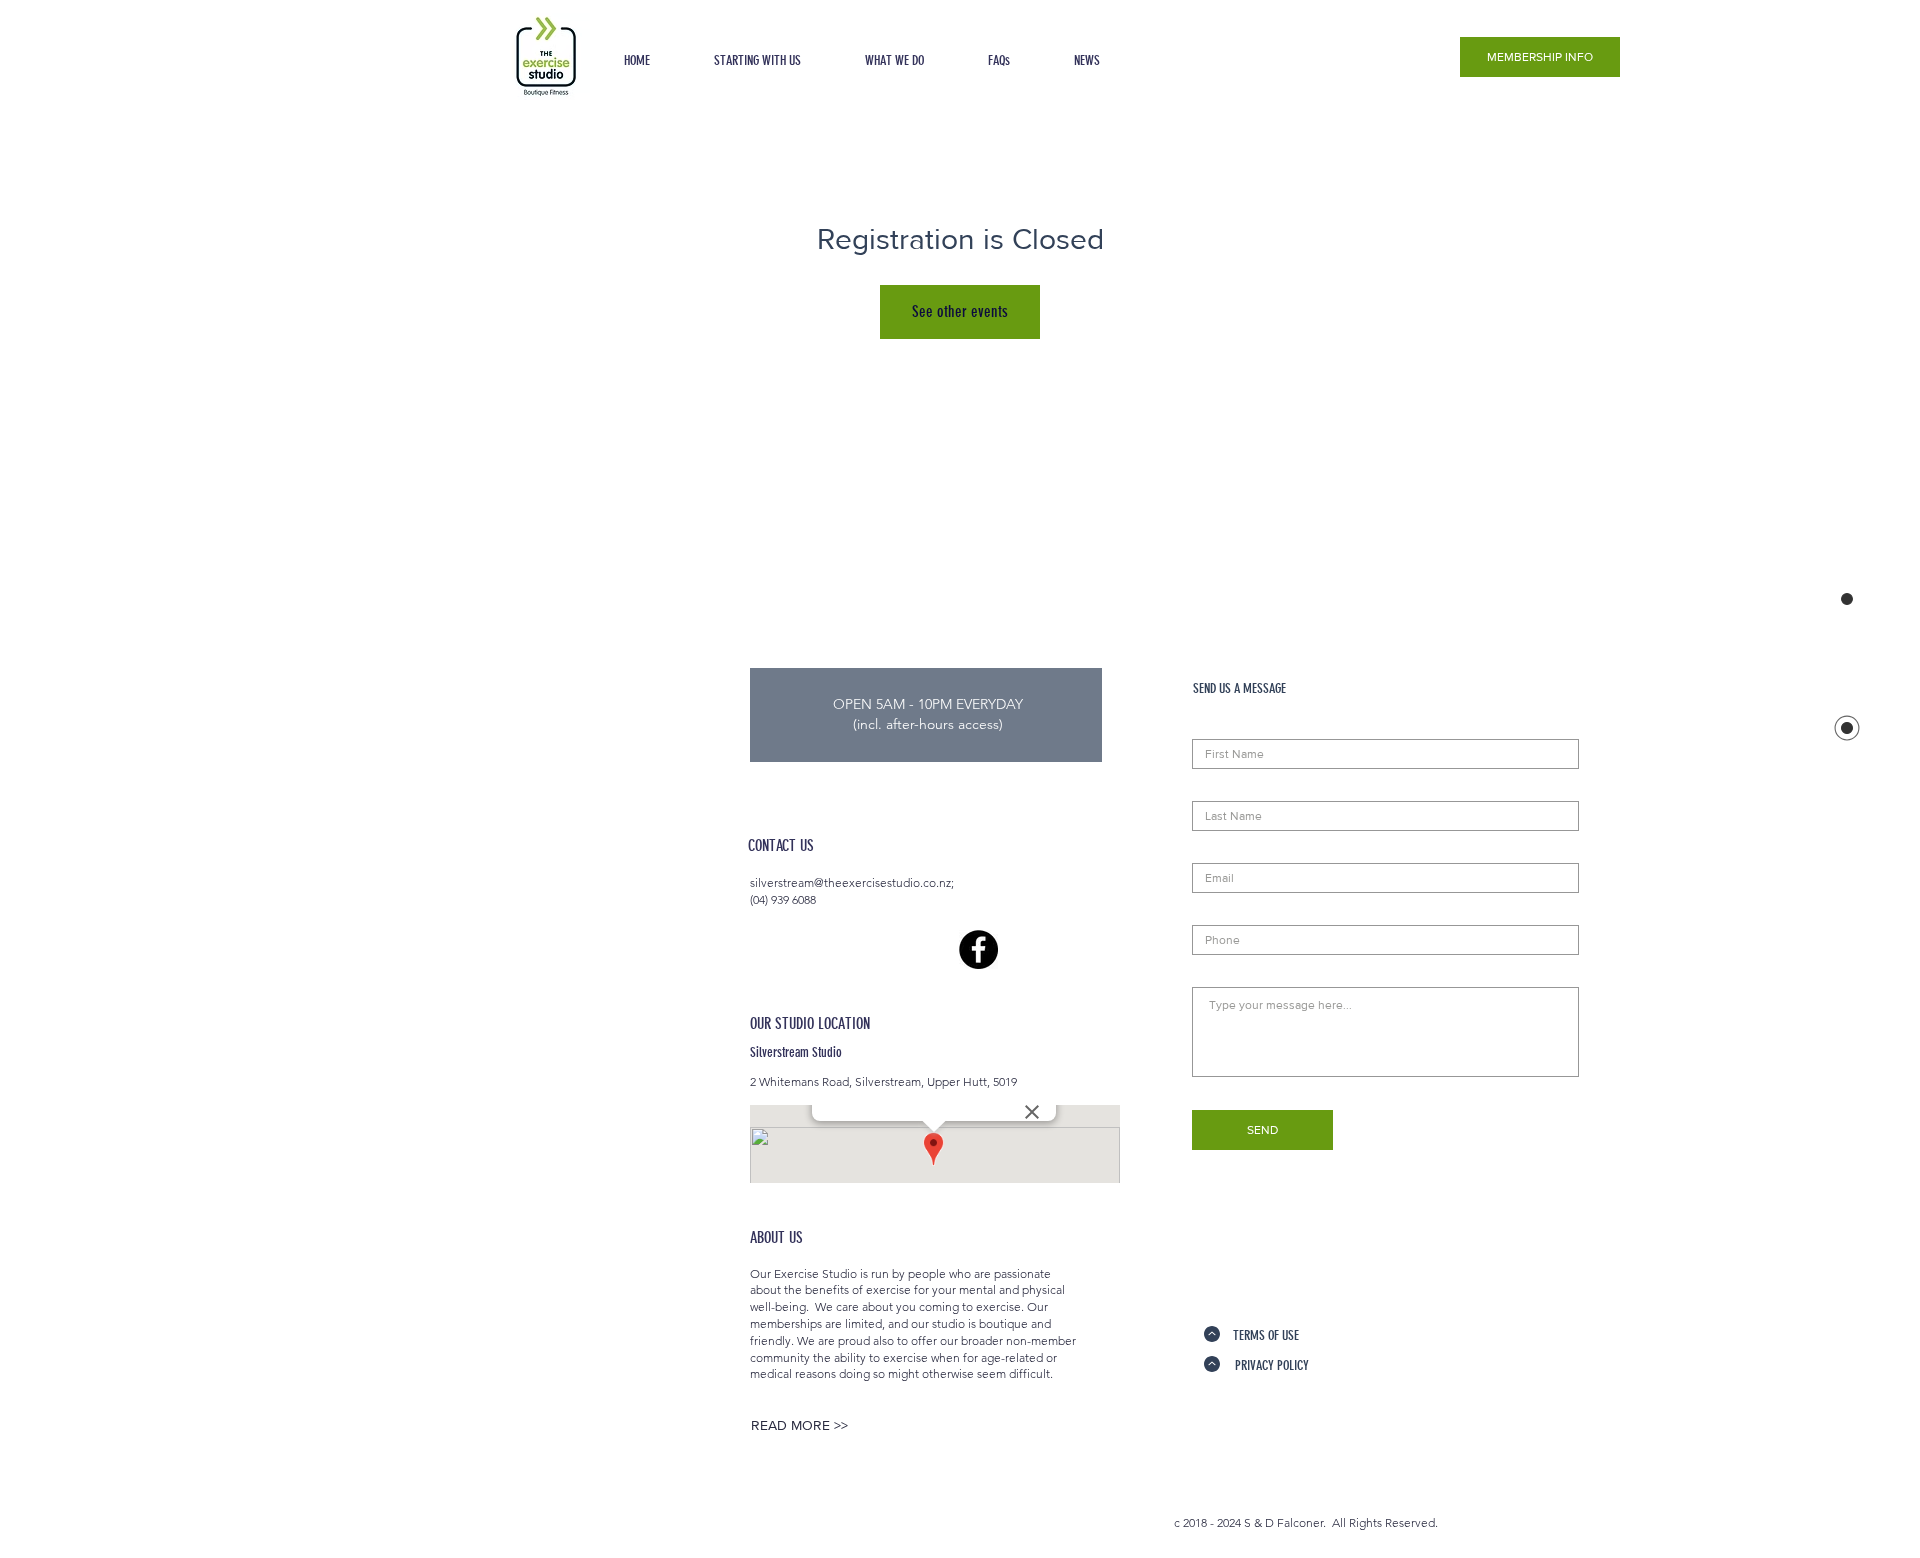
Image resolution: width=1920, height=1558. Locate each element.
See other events (960, 311)
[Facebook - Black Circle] (978, 949)
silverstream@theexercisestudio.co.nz (850, 882)
